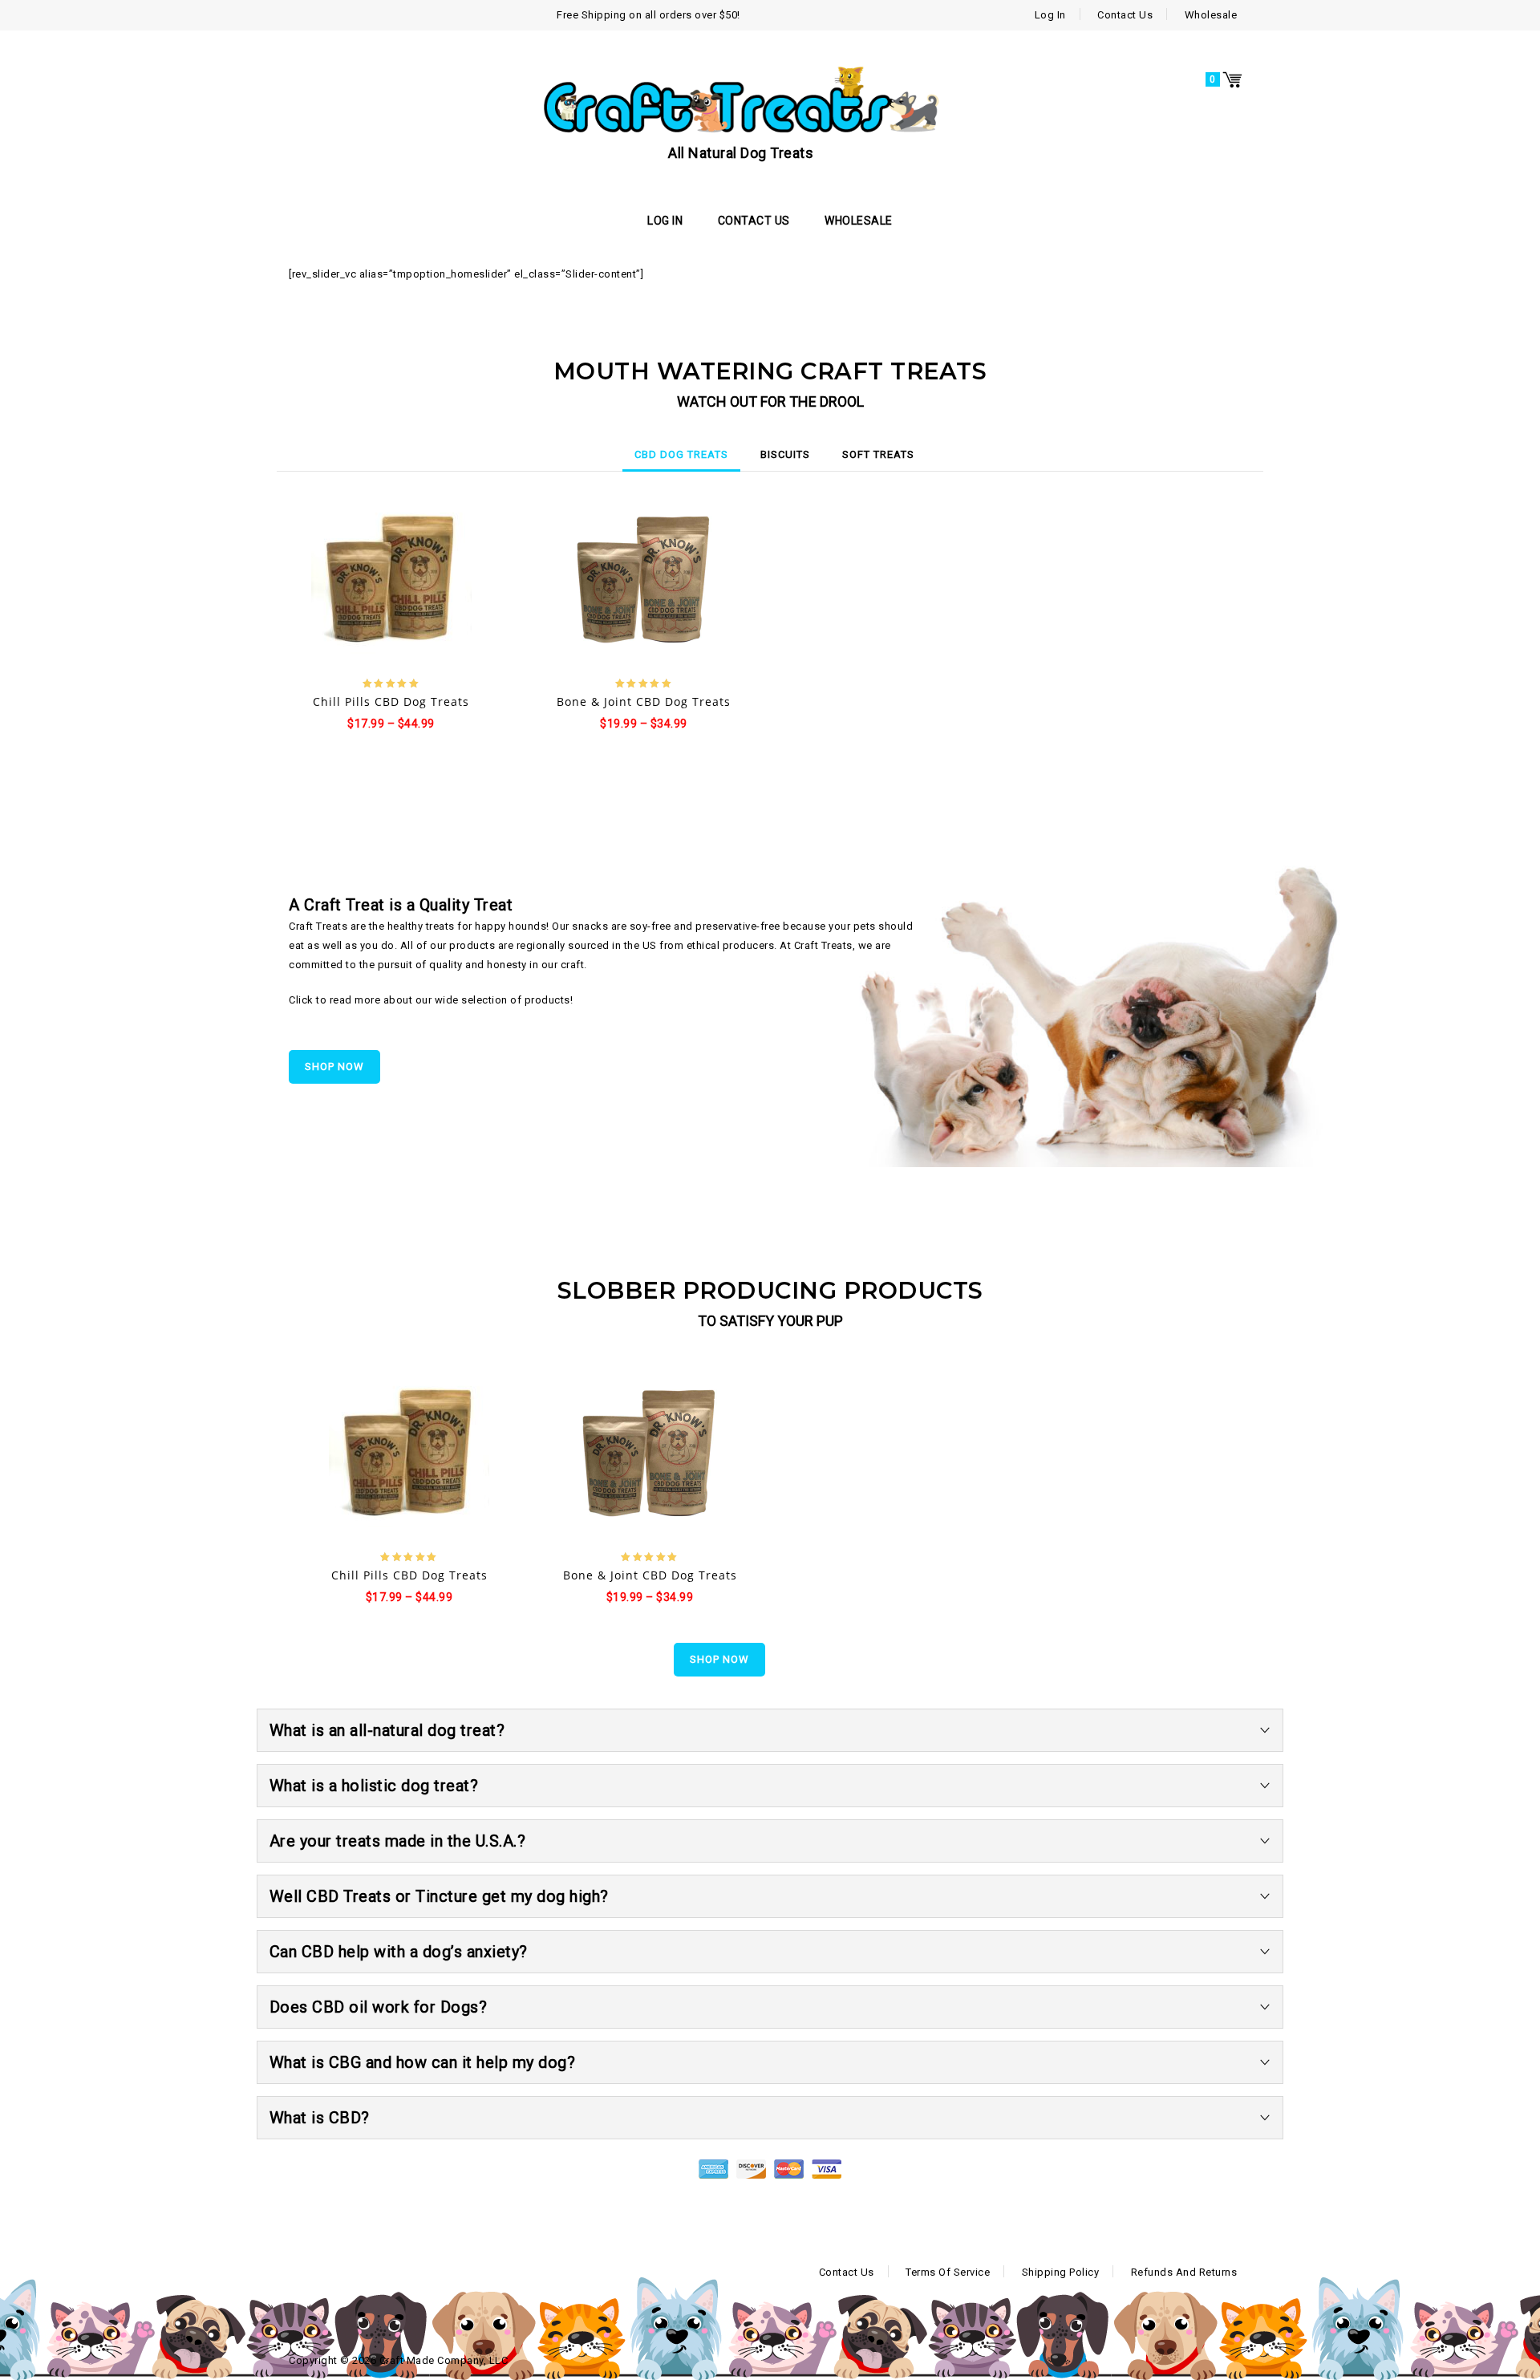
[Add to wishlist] (377, 581)
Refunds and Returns (1184, 2272)
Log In (1050, 15)
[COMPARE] (446, 581)
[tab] (681, 455)
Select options (337, 582)
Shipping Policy (1061, 2272)
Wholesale (1211, 15)
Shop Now (719, 1659)
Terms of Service (948, 2272)
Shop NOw (334, 1066)
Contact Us (1125, 15)
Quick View (406, 582)
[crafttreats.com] (741, 99)
